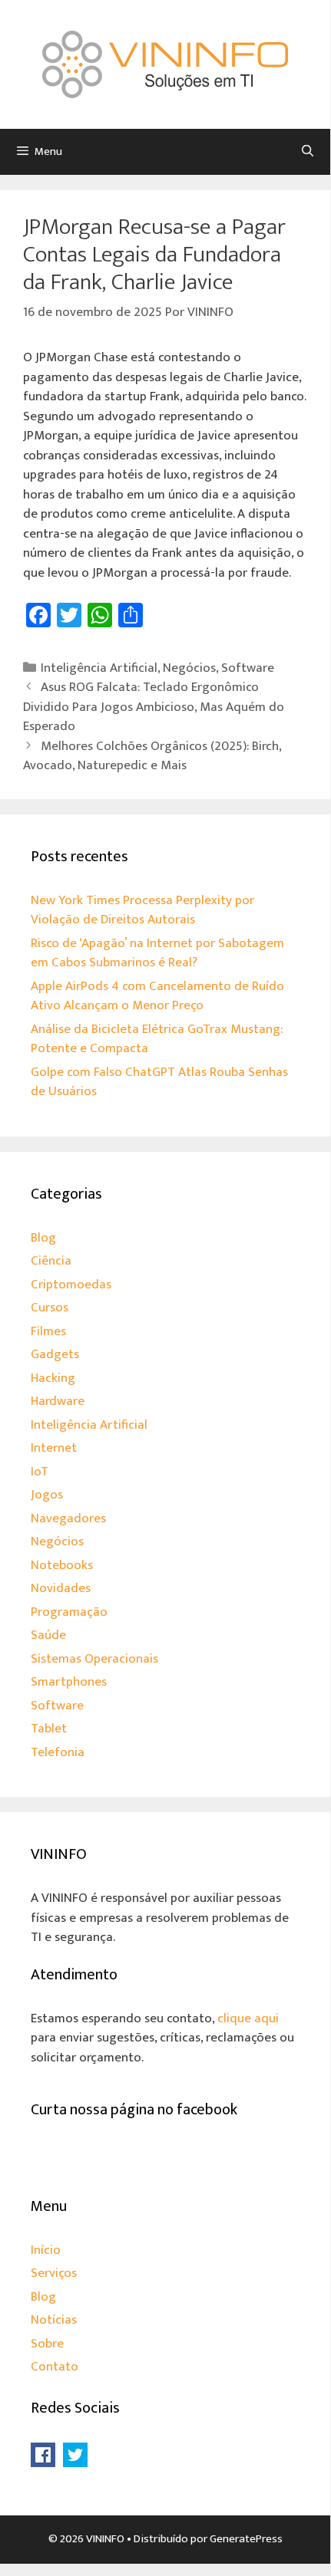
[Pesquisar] (308, 152)
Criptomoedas (71, 1285)
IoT (40, 1472)
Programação (69, 1612)
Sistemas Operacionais (94, 1659)
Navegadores (68, 1518)
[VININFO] (165, 64)
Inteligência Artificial (99, 668)
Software (248, 668)
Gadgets (55, 1354)
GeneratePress (246, 2539)
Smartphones (69, 1682)
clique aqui (248, 2018)
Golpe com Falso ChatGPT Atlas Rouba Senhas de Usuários (159, 1082)
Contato (55, 2367)
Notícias (54, 2320)
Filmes (48, 1331)
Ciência (51, 1261)
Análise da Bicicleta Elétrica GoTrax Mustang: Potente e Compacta (157, 1039)
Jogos (47, 1495)
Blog (43, 1238)
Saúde (48, 1635)
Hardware (58, 1401)
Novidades (61, 1588)
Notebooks (62, 1565)
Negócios (189, 668)
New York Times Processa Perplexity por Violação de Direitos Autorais (142, 910)
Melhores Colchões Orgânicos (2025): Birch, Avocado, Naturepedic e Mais (152, 756)
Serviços (54, 2273)
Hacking (53, 1378)
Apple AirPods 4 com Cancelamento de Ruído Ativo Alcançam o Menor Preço (157, 996)
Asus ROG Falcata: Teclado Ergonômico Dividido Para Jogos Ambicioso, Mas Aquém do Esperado (154, 707)
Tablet (49, 1729)
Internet (54, 1448)
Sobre (47, 2344)
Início (46, 2250)
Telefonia (58, 1752)
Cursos (50, 1308)
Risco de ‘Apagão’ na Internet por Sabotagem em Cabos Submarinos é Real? (157, 953)
